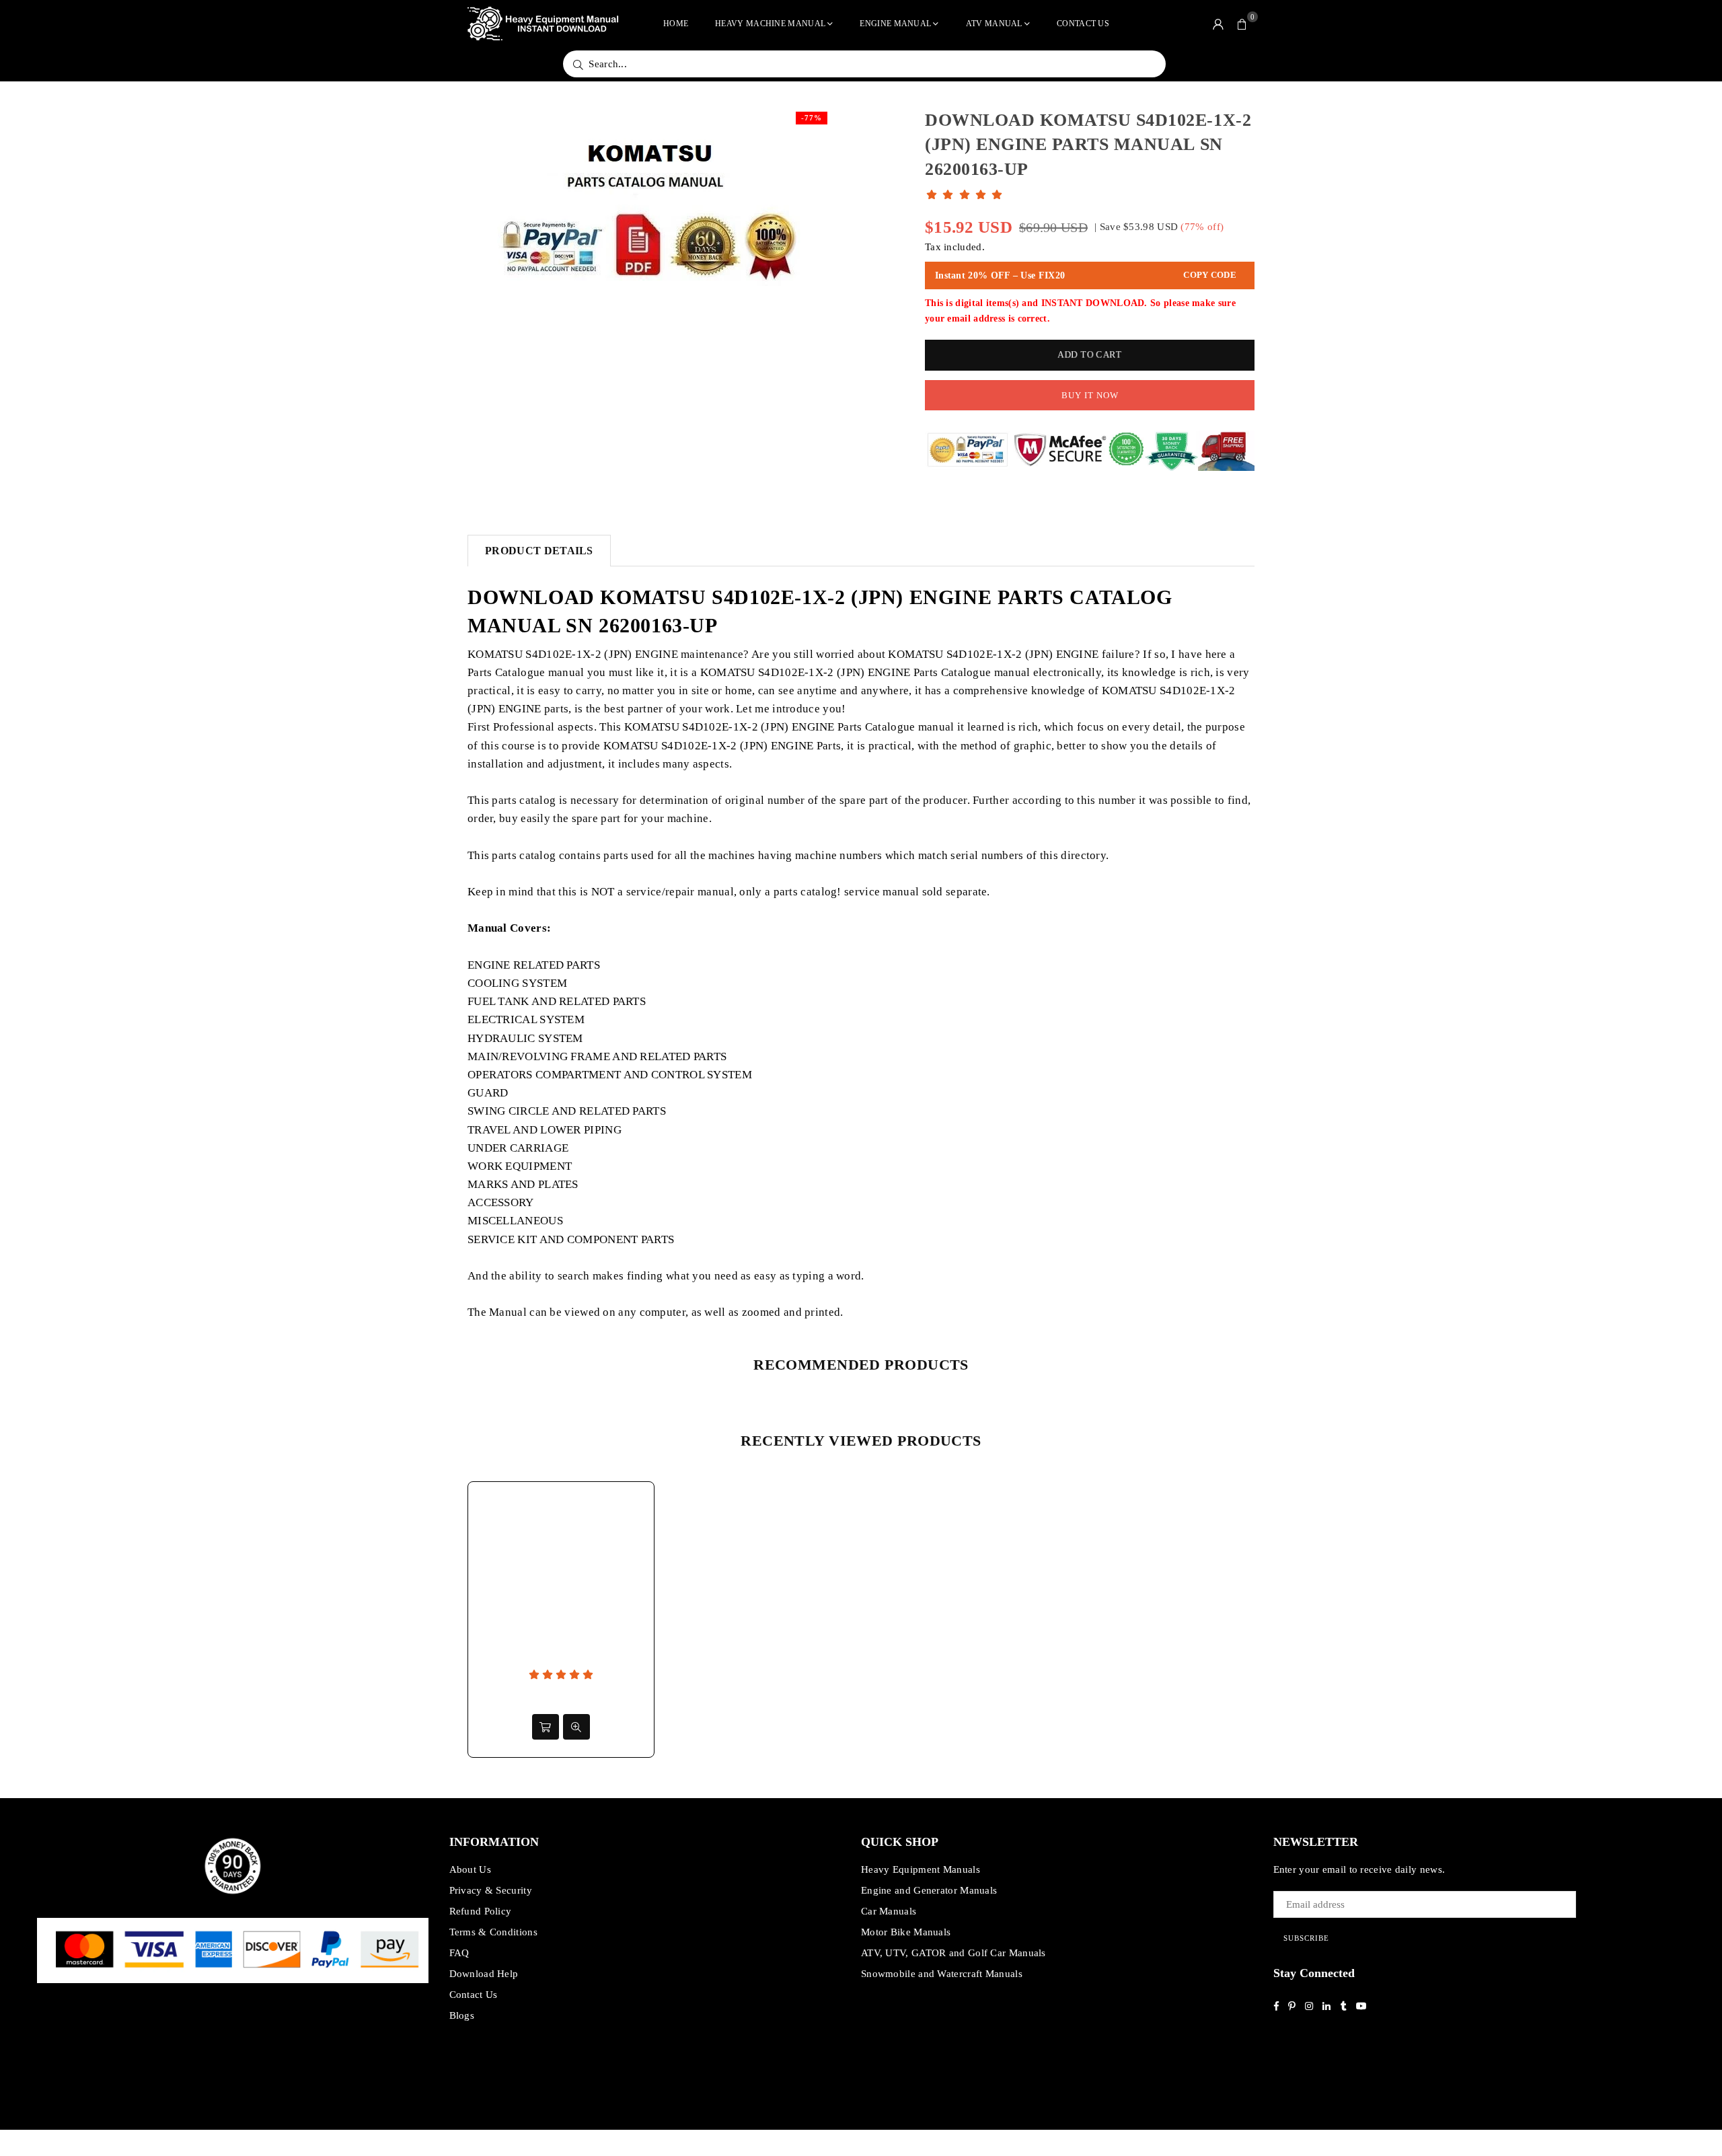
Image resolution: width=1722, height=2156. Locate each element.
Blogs (462, 2015)
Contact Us (1083, 24)
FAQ (459, 1953)
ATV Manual (994, 24)
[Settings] (1218, 24)
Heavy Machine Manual (770, 24)
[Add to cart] (546, 1727)
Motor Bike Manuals (906, 1932)
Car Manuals (889, 1911)
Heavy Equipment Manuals (921, 1869)
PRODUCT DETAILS (539, 551)
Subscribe (1306, 1938)
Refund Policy (481, 1911)
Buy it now (1090, 395)
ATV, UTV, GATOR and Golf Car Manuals (953, 1953)
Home (676, 24)
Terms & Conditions (493, 1932)
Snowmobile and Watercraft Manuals (942, 1974)
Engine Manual (895, 24)
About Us (470, 1869)
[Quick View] (576, 1727)
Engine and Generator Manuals (929, 1890)
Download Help (484, 1974)
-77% (812, 118)
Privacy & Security (491, 1890)
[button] (1242, 24)
